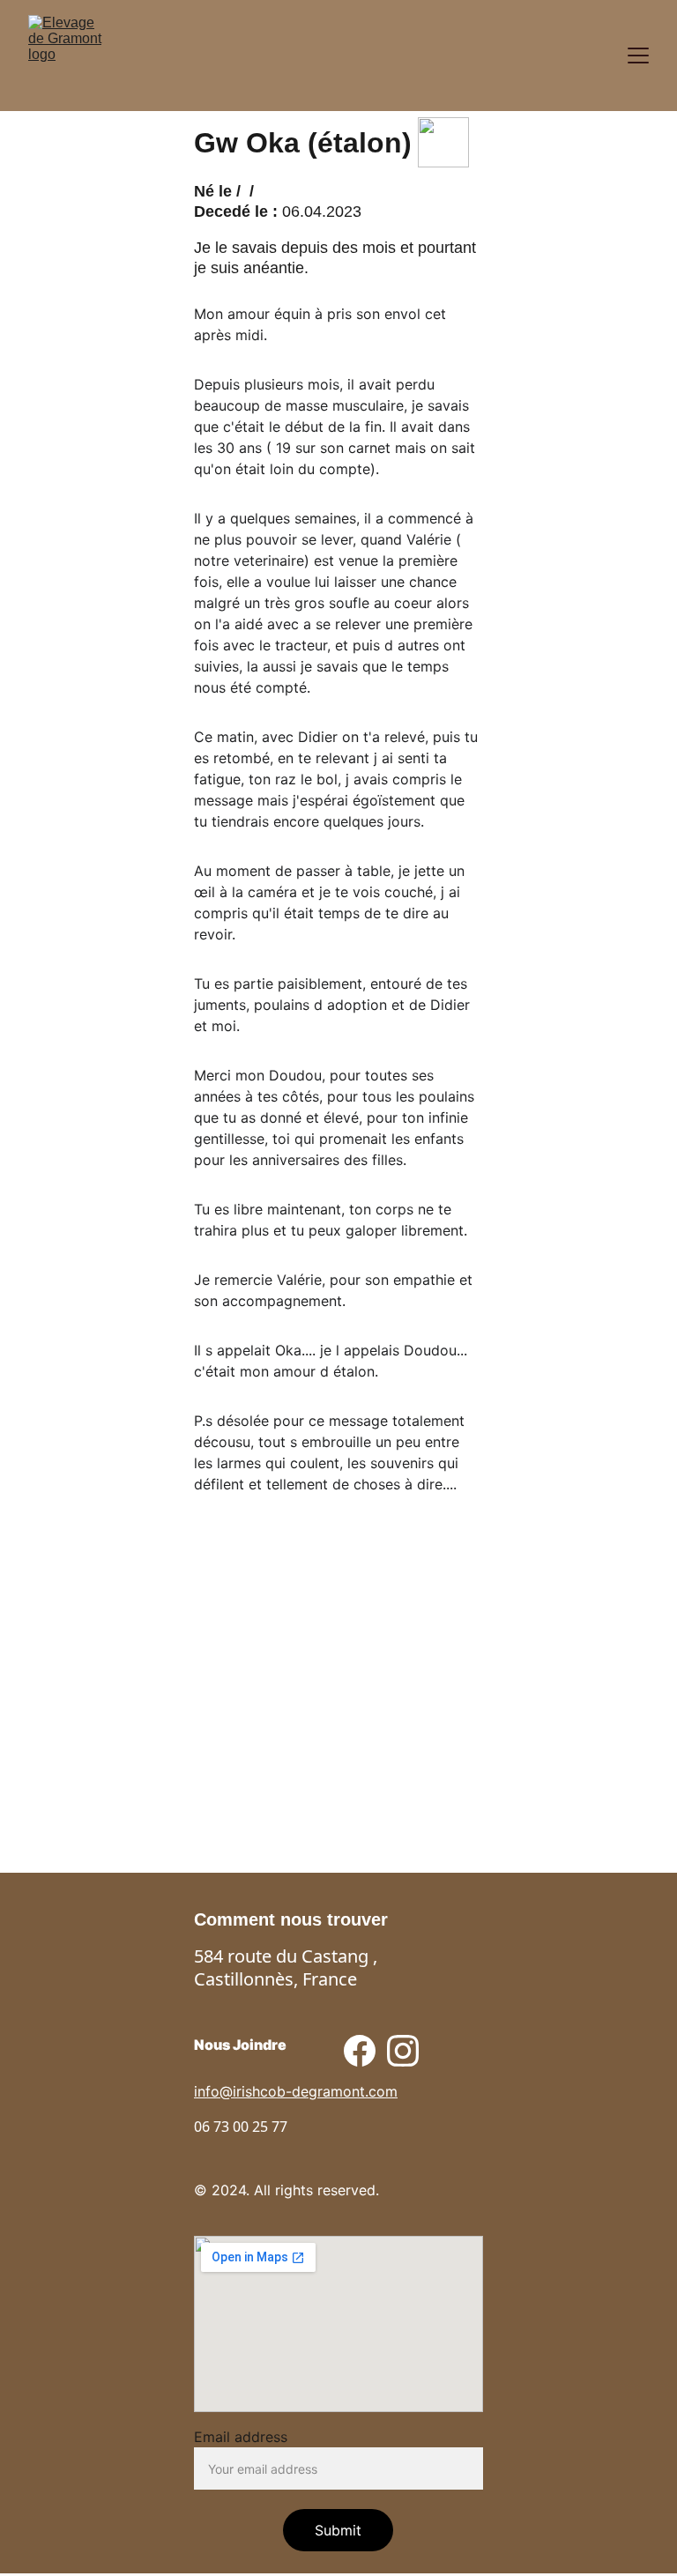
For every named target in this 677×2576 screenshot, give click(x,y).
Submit (338, 2530)
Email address (241, 2437)
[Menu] (638, 56)
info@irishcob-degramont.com (296, 2091)
